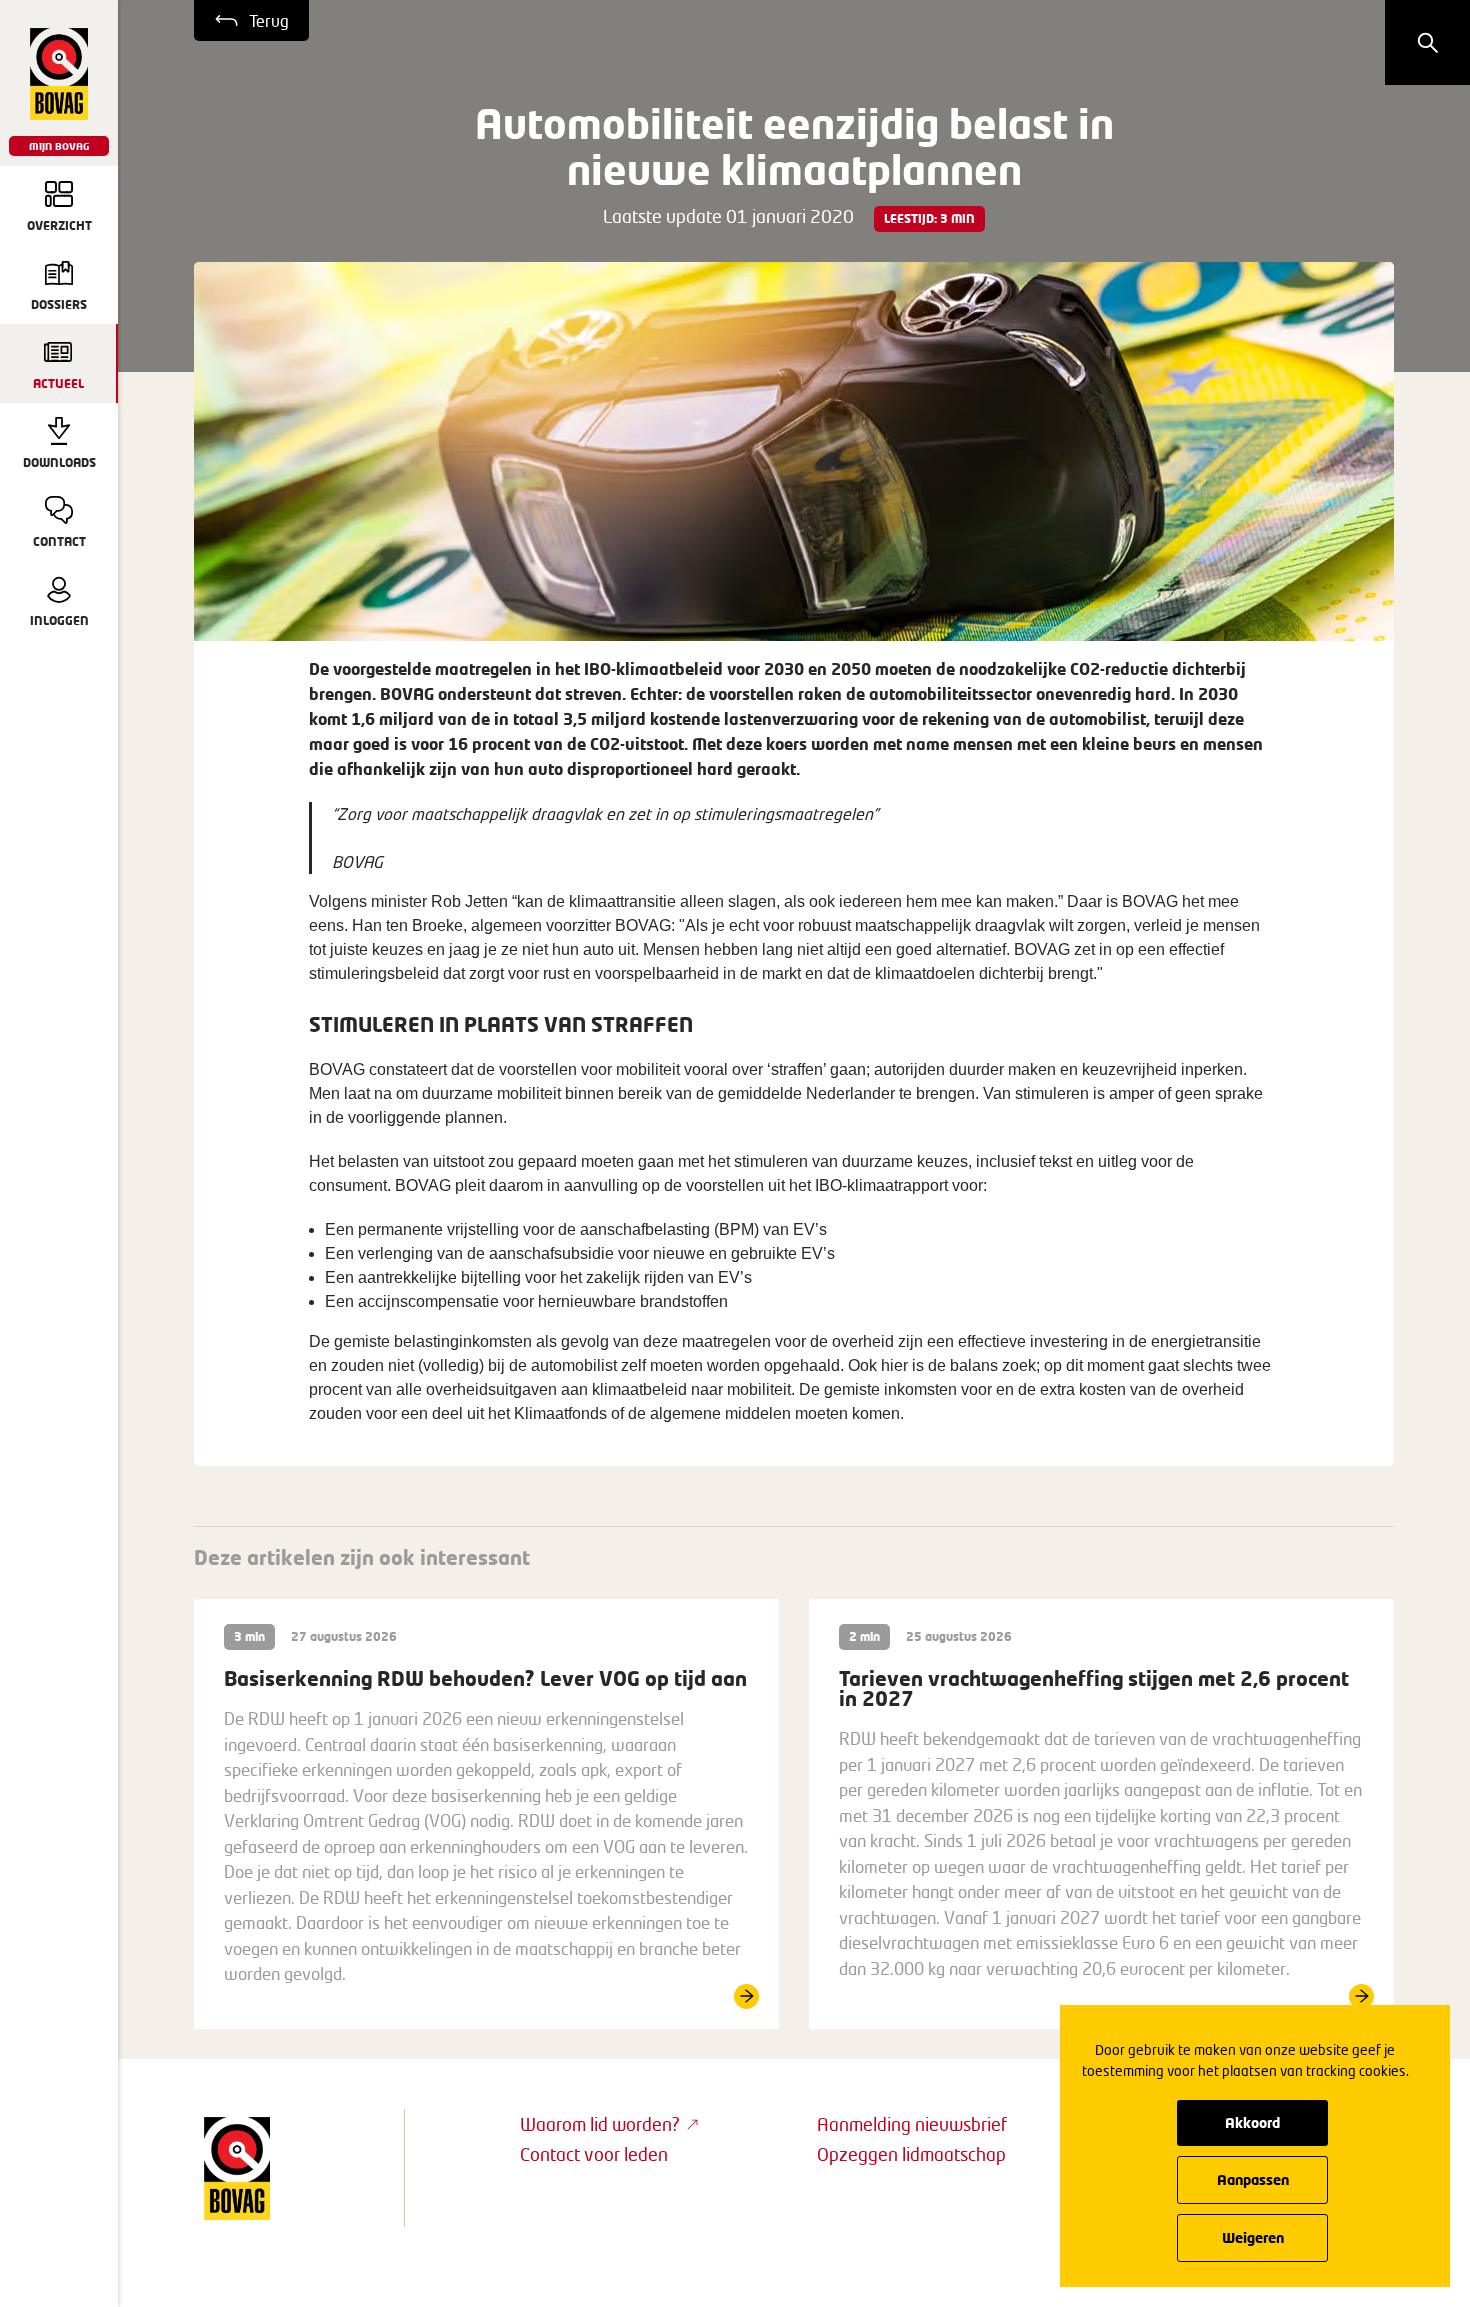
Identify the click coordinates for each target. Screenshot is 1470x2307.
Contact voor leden (594, 2154)
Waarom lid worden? (600, 2124)
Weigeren (1253, 2237)
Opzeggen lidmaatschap (911, 2154)
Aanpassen (1253, 2179)
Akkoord (1252, 2122)
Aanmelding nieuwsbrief (912, 2124)
